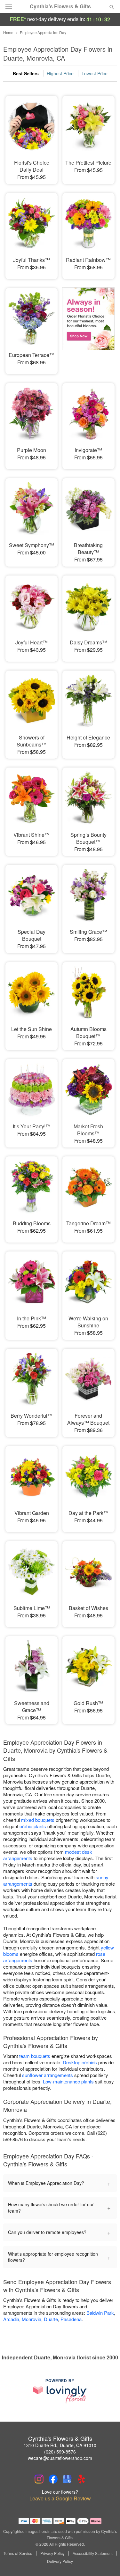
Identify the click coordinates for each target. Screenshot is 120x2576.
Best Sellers (26, 73)
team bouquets (35, 2056)
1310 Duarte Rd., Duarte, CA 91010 (60, 2445)
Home (8, 32)
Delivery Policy (60, 2561)
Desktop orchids (80, 2062)
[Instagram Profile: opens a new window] (39, 2479)
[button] (106, 2562)
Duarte (51, 2319)
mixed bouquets (38, 1820)
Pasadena (71, 2319)
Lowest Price (95, 73)
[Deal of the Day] (88, 327)
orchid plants (33, 1826)
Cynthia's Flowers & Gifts (60, 6)
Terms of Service (18, 2553)
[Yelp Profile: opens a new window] (81, 2479)
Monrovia (32, 2319)
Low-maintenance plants (68, 2081)
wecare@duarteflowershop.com (60, 2458)
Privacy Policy (52, 2553)
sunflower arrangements (48, 2075)
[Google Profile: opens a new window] (67, 2479)
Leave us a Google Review (60, 2498)
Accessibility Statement (93, 2553)
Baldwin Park (100, 2313)
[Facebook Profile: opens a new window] (53, 2479)
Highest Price (60, 73)
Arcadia (11, 2319)
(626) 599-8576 (60, 2452)
